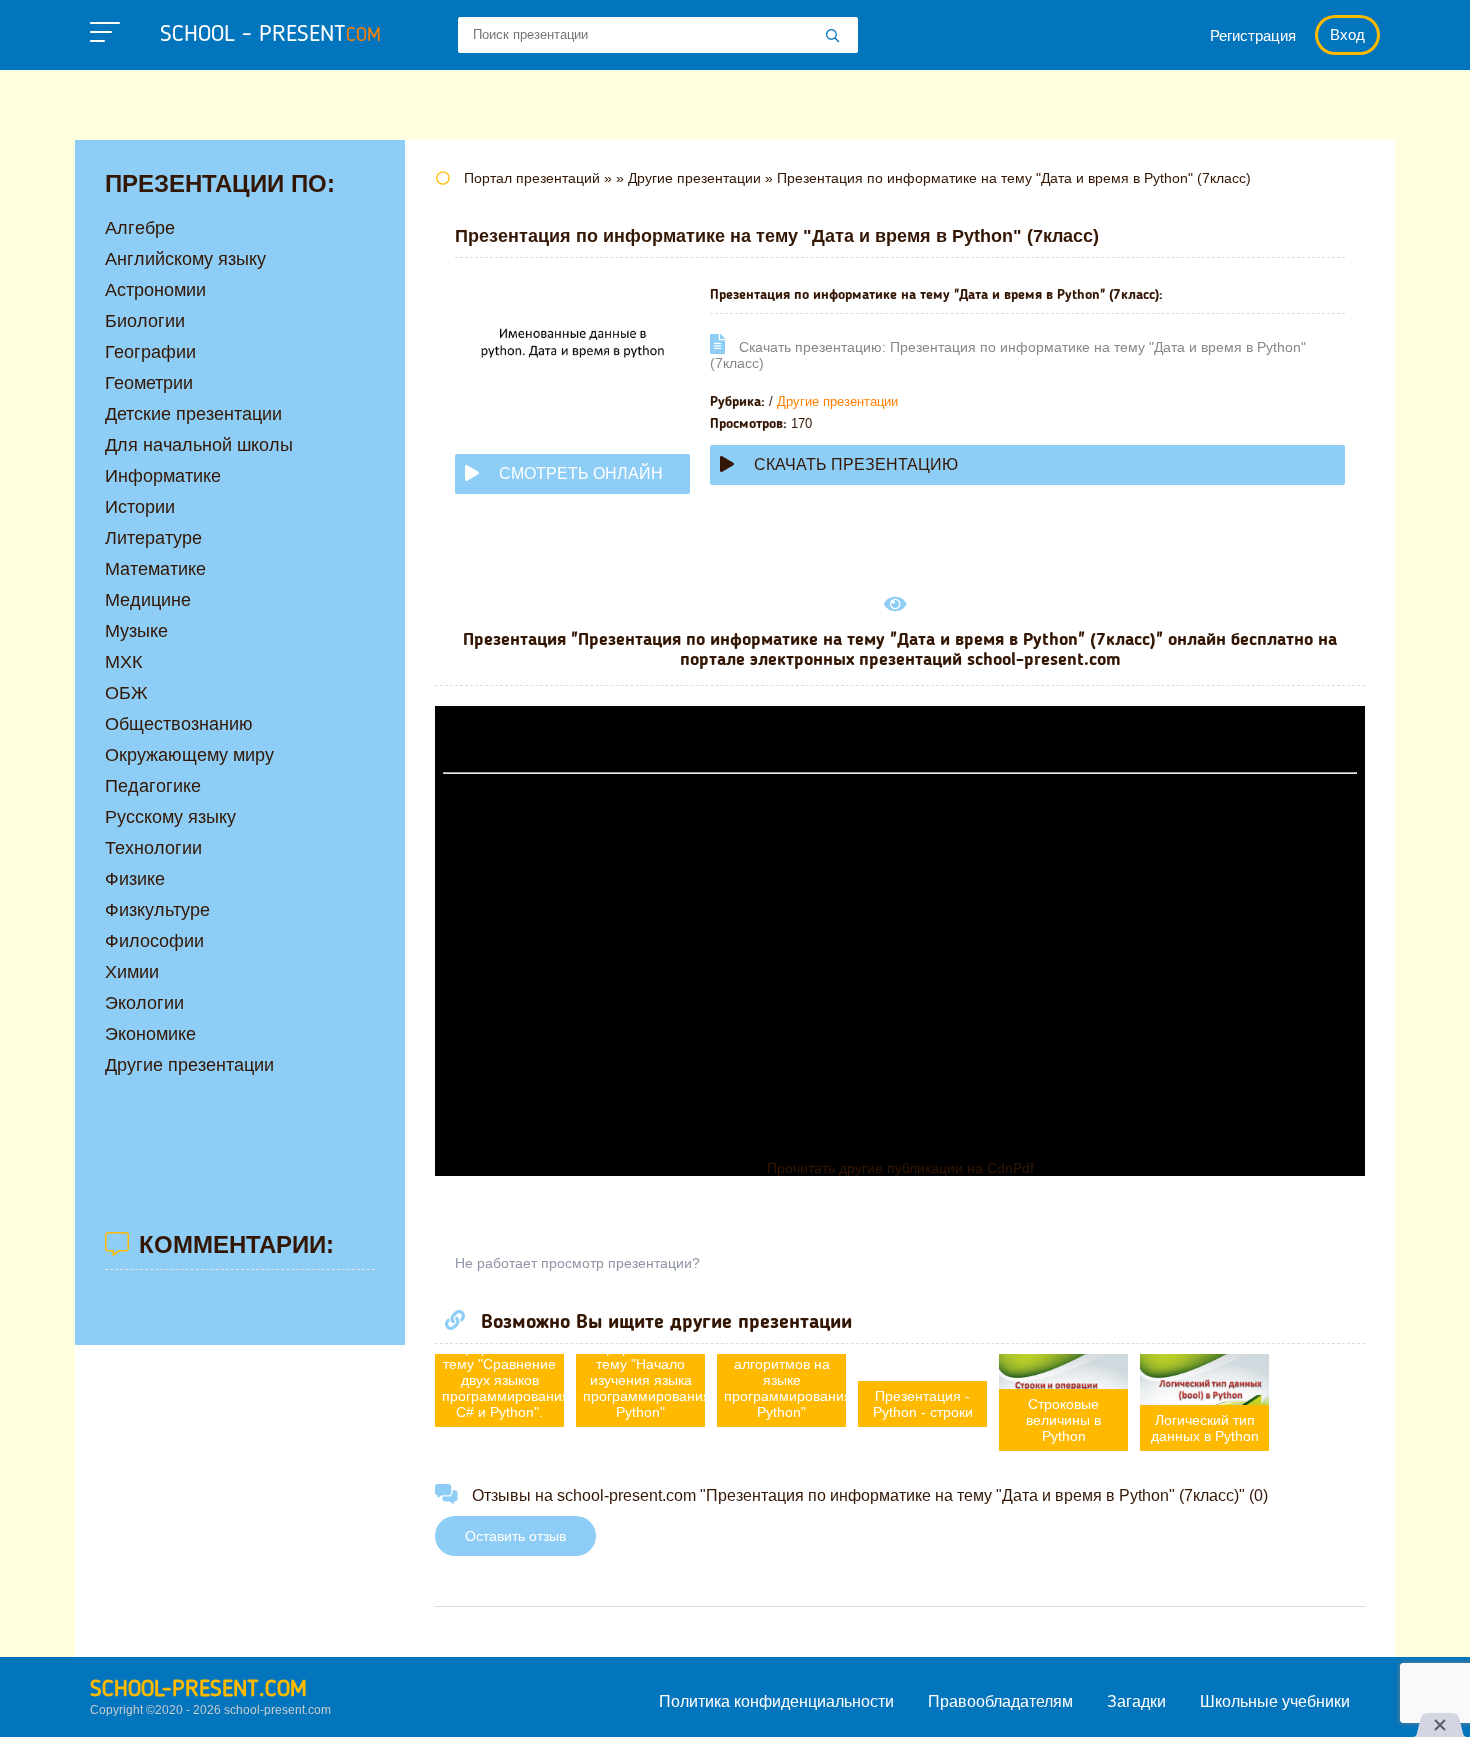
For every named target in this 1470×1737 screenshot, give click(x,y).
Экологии (144, 1003)
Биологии (145, 321)
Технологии (153, 848)
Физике (135, 879)
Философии (154, 941)
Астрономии (155, 290)
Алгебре (140, 228)
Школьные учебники (1275, 1701)
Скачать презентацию (856, 464)
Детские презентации (193, 414)
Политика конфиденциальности (776, 1701)
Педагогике (153, 786)
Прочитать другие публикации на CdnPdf (900, 1168)
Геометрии (149, 383)
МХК (123, 662)
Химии (132, 972)
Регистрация (1253, 35)
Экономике (150, 1034)
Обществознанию (179, 724)
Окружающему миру (189, 755)
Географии (150, 352)
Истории (140, 507)
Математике (155, 569)
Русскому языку (170, 817)
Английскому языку (185, 259)
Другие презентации (837, 401)
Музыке (136, 631)
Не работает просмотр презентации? (577, 1263)
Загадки (1136, 1701)
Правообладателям (1000, 1701)
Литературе (153, 538)
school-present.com (198, 1690)
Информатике (163, 476)
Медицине (148, 600)
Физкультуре (157, 910)
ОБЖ (126, 693)
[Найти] (833, 37)
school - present (270, 35)
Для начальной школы (199, 445)
